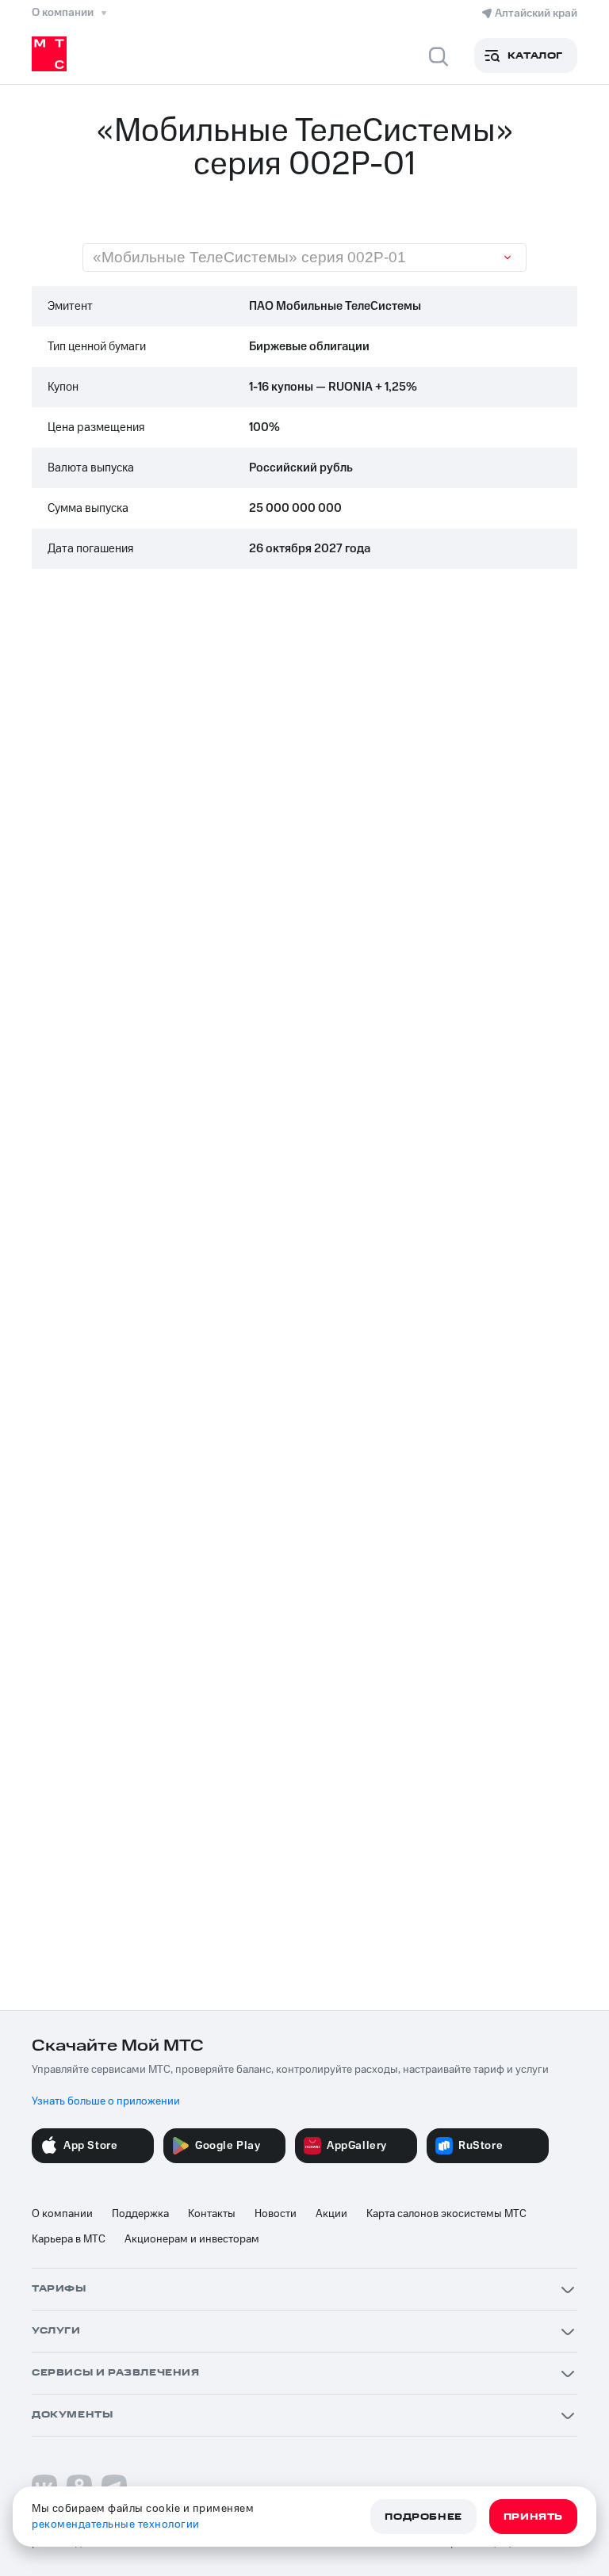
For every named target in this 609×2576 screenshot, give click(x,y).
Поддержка (140, 2214)
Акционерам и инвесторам (192, 2239)
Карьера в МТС (69, 2239)
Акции (331, 2214)
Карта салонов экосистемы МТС (446, 2214)
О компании (62, 2214)
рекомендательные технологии (116, 2524)
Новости (276, 2214)
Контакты (212, 2214)
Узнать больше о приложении (106, 2101)
